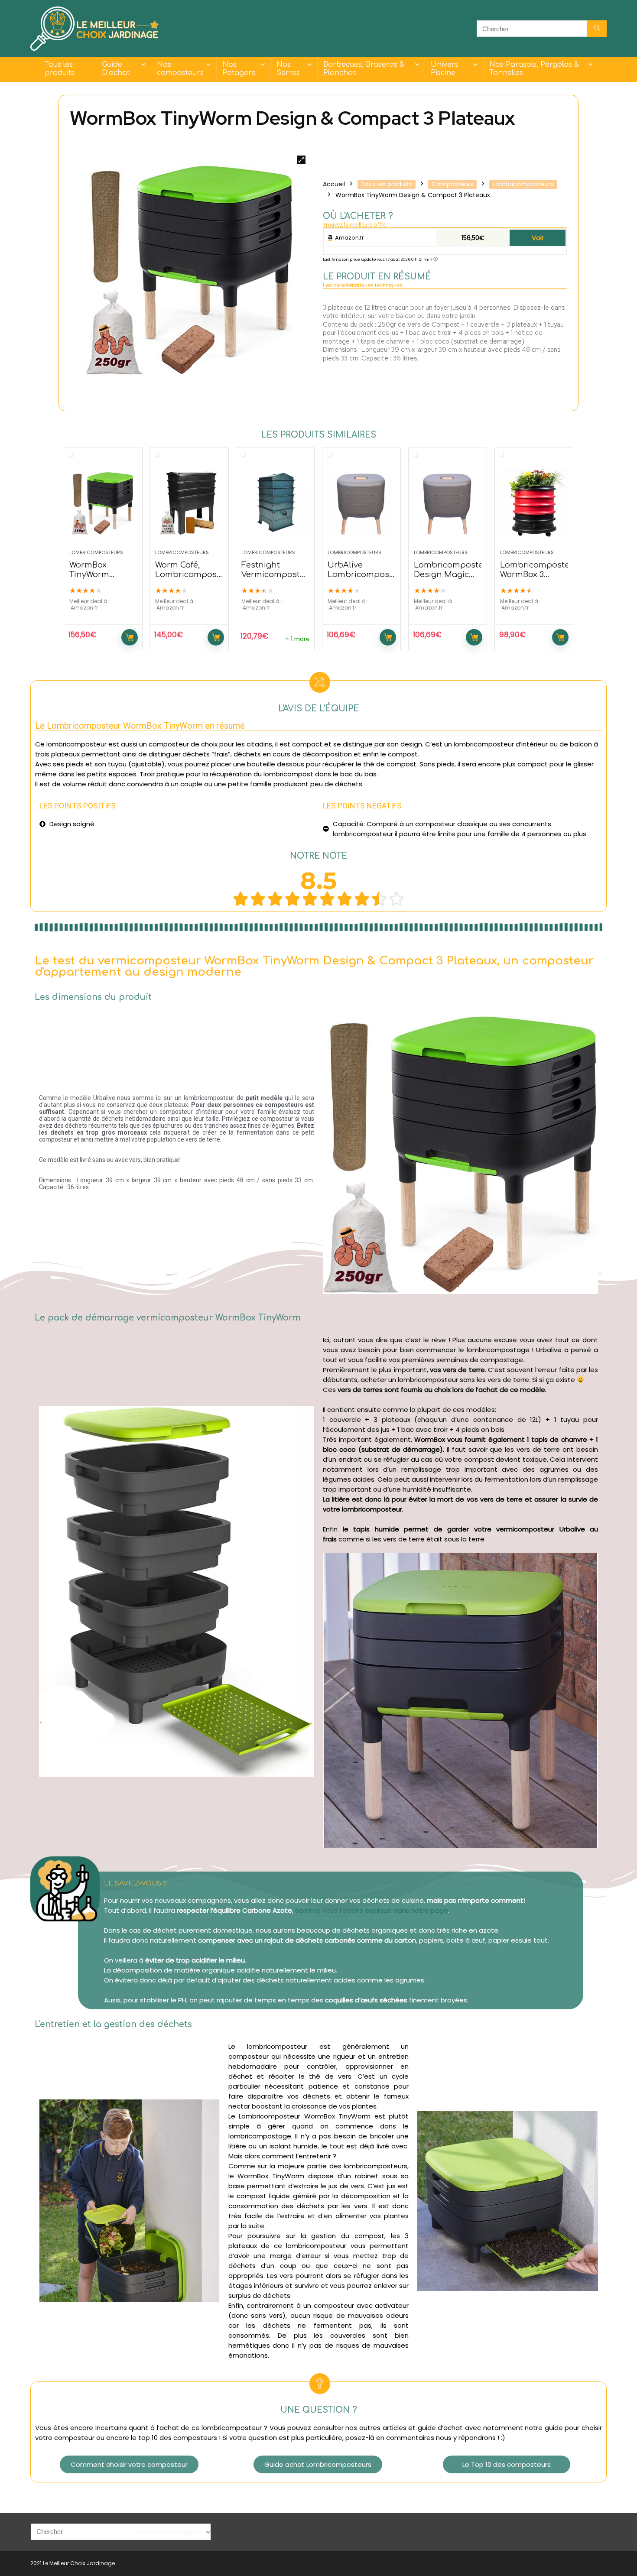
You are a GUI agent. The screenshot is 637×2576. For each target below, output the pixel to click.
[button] (129, 2464)
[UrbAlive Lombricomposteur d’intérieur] (361, 503)
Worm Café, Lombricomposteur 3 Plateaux (194, 574)
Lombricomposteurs (523, 184)
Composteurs (452, 184)
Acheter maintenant (130, 637)
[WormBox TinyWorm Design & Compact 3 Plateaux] (103, 503)
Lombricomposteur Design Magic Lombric (453, 574)
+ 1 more (297, 639)
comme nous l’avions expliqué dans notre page (372, 1910)
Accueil (334, 184)
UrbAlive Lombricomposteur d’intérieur (367, 574)
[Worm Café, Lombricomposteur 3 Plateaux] (189, 503)
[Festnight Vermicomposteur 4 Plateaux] (275, 503)
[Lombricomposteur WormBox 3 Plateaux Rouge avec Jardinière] (534, 503)
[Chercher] (597, 29)
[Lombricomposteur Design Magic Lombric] (448, 503)
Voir (538, 238)
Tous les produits (60, 69)
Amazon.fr (349, 238)
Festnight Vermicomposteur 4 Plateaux (278, 574)
